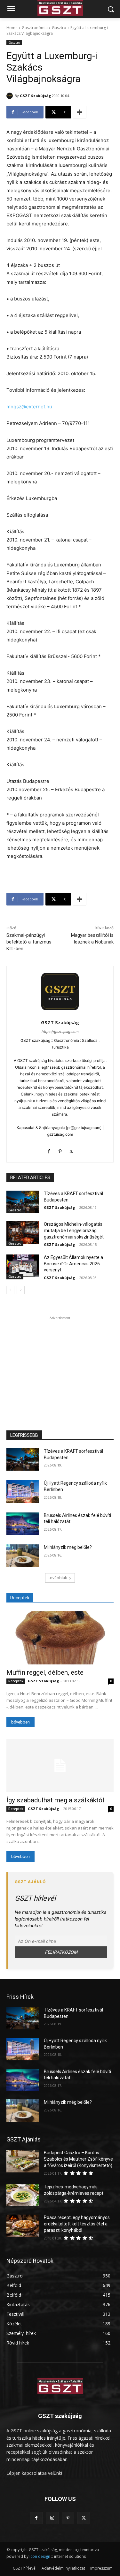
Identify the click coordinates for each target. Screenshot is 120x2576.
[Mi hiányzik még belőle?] (23, 1556)
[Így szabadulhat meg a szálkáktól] (60, 1766)
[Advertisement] (60, 1361)
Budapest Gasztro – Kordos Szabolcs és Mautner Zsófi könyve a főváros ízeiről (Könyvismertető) (78, 2159)
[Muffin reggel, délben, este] (60, 1638)
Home (12, 28)
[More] (80, 112)
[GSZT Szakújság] (11, 96)
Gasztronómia (35, 28)
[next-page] (21, 1290)
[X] (71, 1150)
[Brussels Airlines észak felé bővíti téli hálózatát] (23, 1524)
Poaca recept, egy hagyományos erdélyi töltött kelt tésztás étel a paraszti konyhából (77, 2224)
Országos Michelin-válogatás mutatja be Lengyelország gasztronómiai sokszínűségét (74, 1230)
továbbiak (58, 1578)
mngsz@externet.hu (29, 407)
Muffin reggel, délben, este (45, 1672)
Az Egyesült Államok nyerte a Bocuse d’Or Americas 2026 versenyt (73, 1264)
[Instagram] (52, 2518)
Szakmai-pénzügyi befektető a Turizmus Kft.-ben (29, 942)
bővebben (20, 1722)
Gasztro (59, 28)
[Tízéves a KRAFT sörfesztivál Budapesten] (23, 1202)
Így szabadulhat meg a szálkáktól (55, 1800)
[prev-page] (10, 1290)
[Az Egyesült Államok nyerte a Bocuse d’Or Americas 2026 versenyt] (23, 1266)
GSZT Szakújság (35, 96)
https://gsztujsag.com (60, 1032)
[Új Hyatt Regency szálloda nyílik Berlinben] (23, 1491)
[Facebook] (49, 1150)
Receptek (16, 1681)
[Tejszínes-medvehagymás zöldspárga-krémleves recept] (23, 2195)
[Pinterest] (60, 1150)
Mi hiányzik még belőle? (68, 1547)
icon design (40, 2556)
